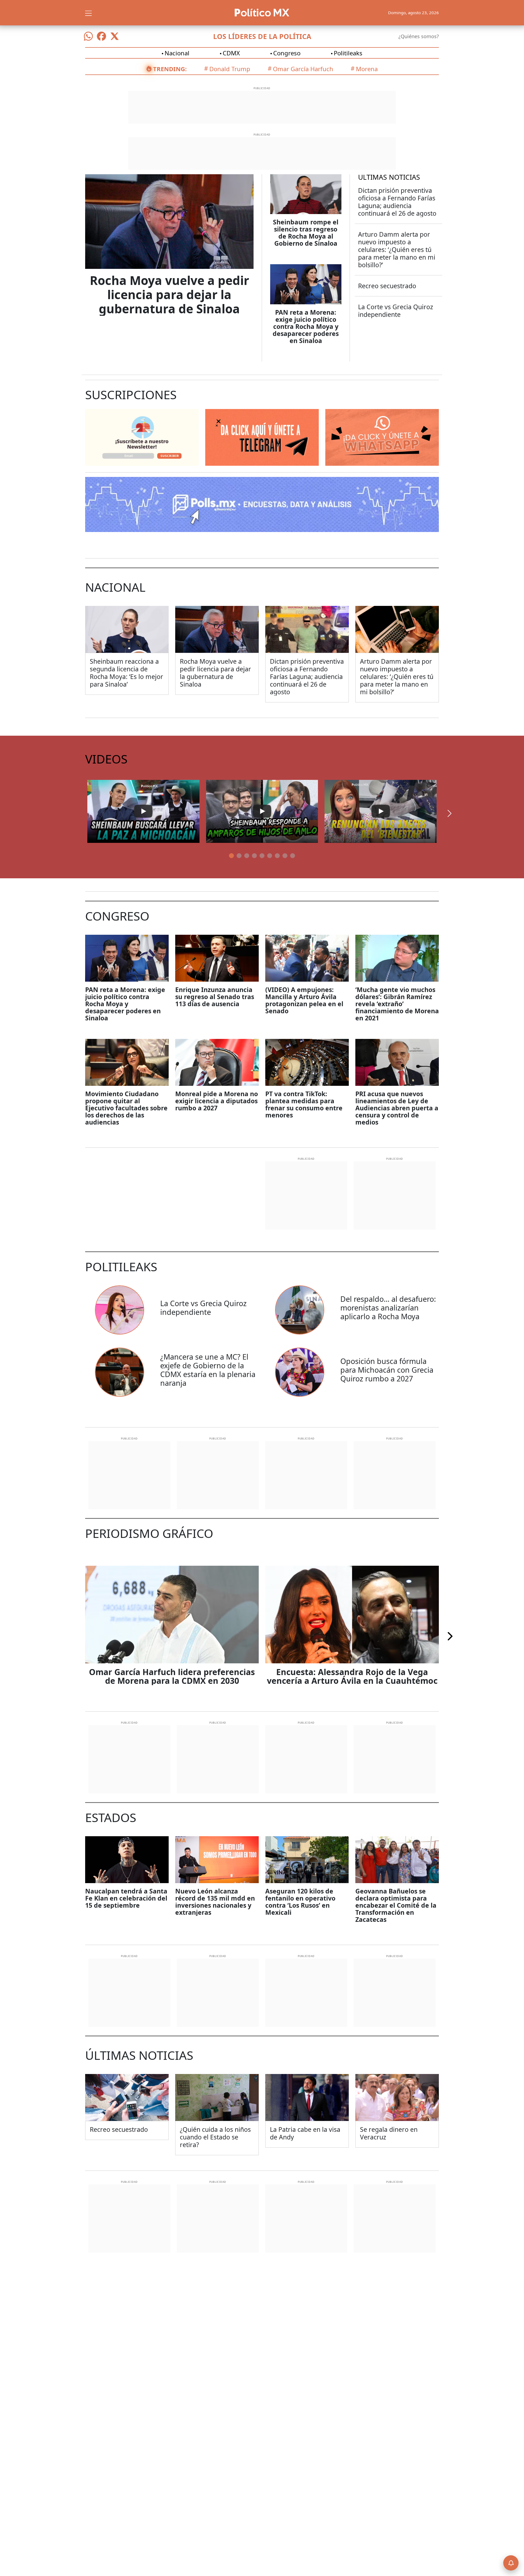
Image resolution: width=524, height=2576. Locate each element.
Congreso (287, 53)
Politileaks (348, 53)
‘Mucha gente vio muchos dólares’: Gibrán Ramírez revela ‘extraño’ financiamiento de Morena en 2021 (397, 1004)
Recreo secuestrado (387, 286)
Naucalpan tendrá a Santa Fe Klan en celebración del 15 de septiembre (126, 1898)
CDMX (231, 53)
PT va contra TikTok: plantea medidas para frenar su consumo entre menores (304, 1104)
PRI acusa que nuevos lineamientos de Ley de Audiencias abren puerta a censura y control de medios (397, 1108)
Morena (367, 69)
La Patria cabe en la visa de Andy (305, 2133)
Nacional (177, 53)
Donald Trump (230, 69)
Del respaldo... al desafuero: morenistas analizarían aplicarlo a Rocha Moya (388, 1308)
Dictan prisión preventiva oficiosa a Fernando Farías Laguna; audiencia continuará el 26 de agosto (397, 202)
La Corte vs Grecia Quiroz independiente (396, 311)
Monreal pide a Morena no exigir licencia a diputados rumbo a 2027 (217, 1101)
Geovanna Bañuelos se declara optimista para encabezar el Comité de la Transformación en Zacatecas (396, 1905)
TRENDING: (170, 69)
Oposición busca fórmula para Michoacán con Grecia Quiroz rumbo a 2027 (387, 1370)
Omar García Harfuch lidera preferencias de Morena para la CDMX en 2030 (172, 1676)
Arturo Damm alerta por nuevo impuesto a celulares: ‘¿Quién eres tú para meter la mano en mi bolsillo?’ (397, 250)
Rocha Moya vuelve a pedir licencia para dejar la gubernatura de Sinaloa (169, 294)
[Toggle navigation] (88, 13)
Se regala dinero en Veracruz (389, 2133)
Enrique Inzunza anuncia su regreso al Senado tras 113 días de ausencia (215, 997)
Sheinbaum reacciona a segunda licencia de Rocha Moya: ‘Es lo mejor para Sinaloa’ (126, 673)
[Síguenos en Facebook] (102, 36)
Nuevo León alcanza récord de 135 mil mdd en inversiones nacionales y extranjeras (215, 1902)
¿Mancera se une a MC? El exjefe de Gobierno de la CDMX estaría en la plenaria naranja (208, 1370)
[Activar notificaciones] (511, 2563)
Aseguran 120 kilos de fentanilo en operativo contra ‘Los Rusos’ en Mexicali (300, 1902)
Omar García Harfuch (303, 69)
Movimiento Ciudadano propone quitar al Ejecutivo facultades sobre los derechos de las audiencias (126, 1108)
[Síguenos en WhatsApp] (88, 36)
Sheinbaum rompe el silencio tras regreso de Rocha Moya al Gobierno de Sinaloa (306, 233)
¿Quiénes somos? (419, 36)
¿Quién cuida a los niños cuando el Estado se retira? (215, 2137)
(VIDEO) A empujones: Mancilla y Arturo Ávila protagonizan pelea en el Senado (304, 1000)
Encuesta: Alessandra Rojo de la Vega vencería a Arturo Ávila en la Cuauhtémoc (352, 1676)
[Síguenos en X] (115, 36)
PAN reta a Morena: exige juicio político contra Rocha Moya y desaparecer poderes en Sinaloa (306, 326)
